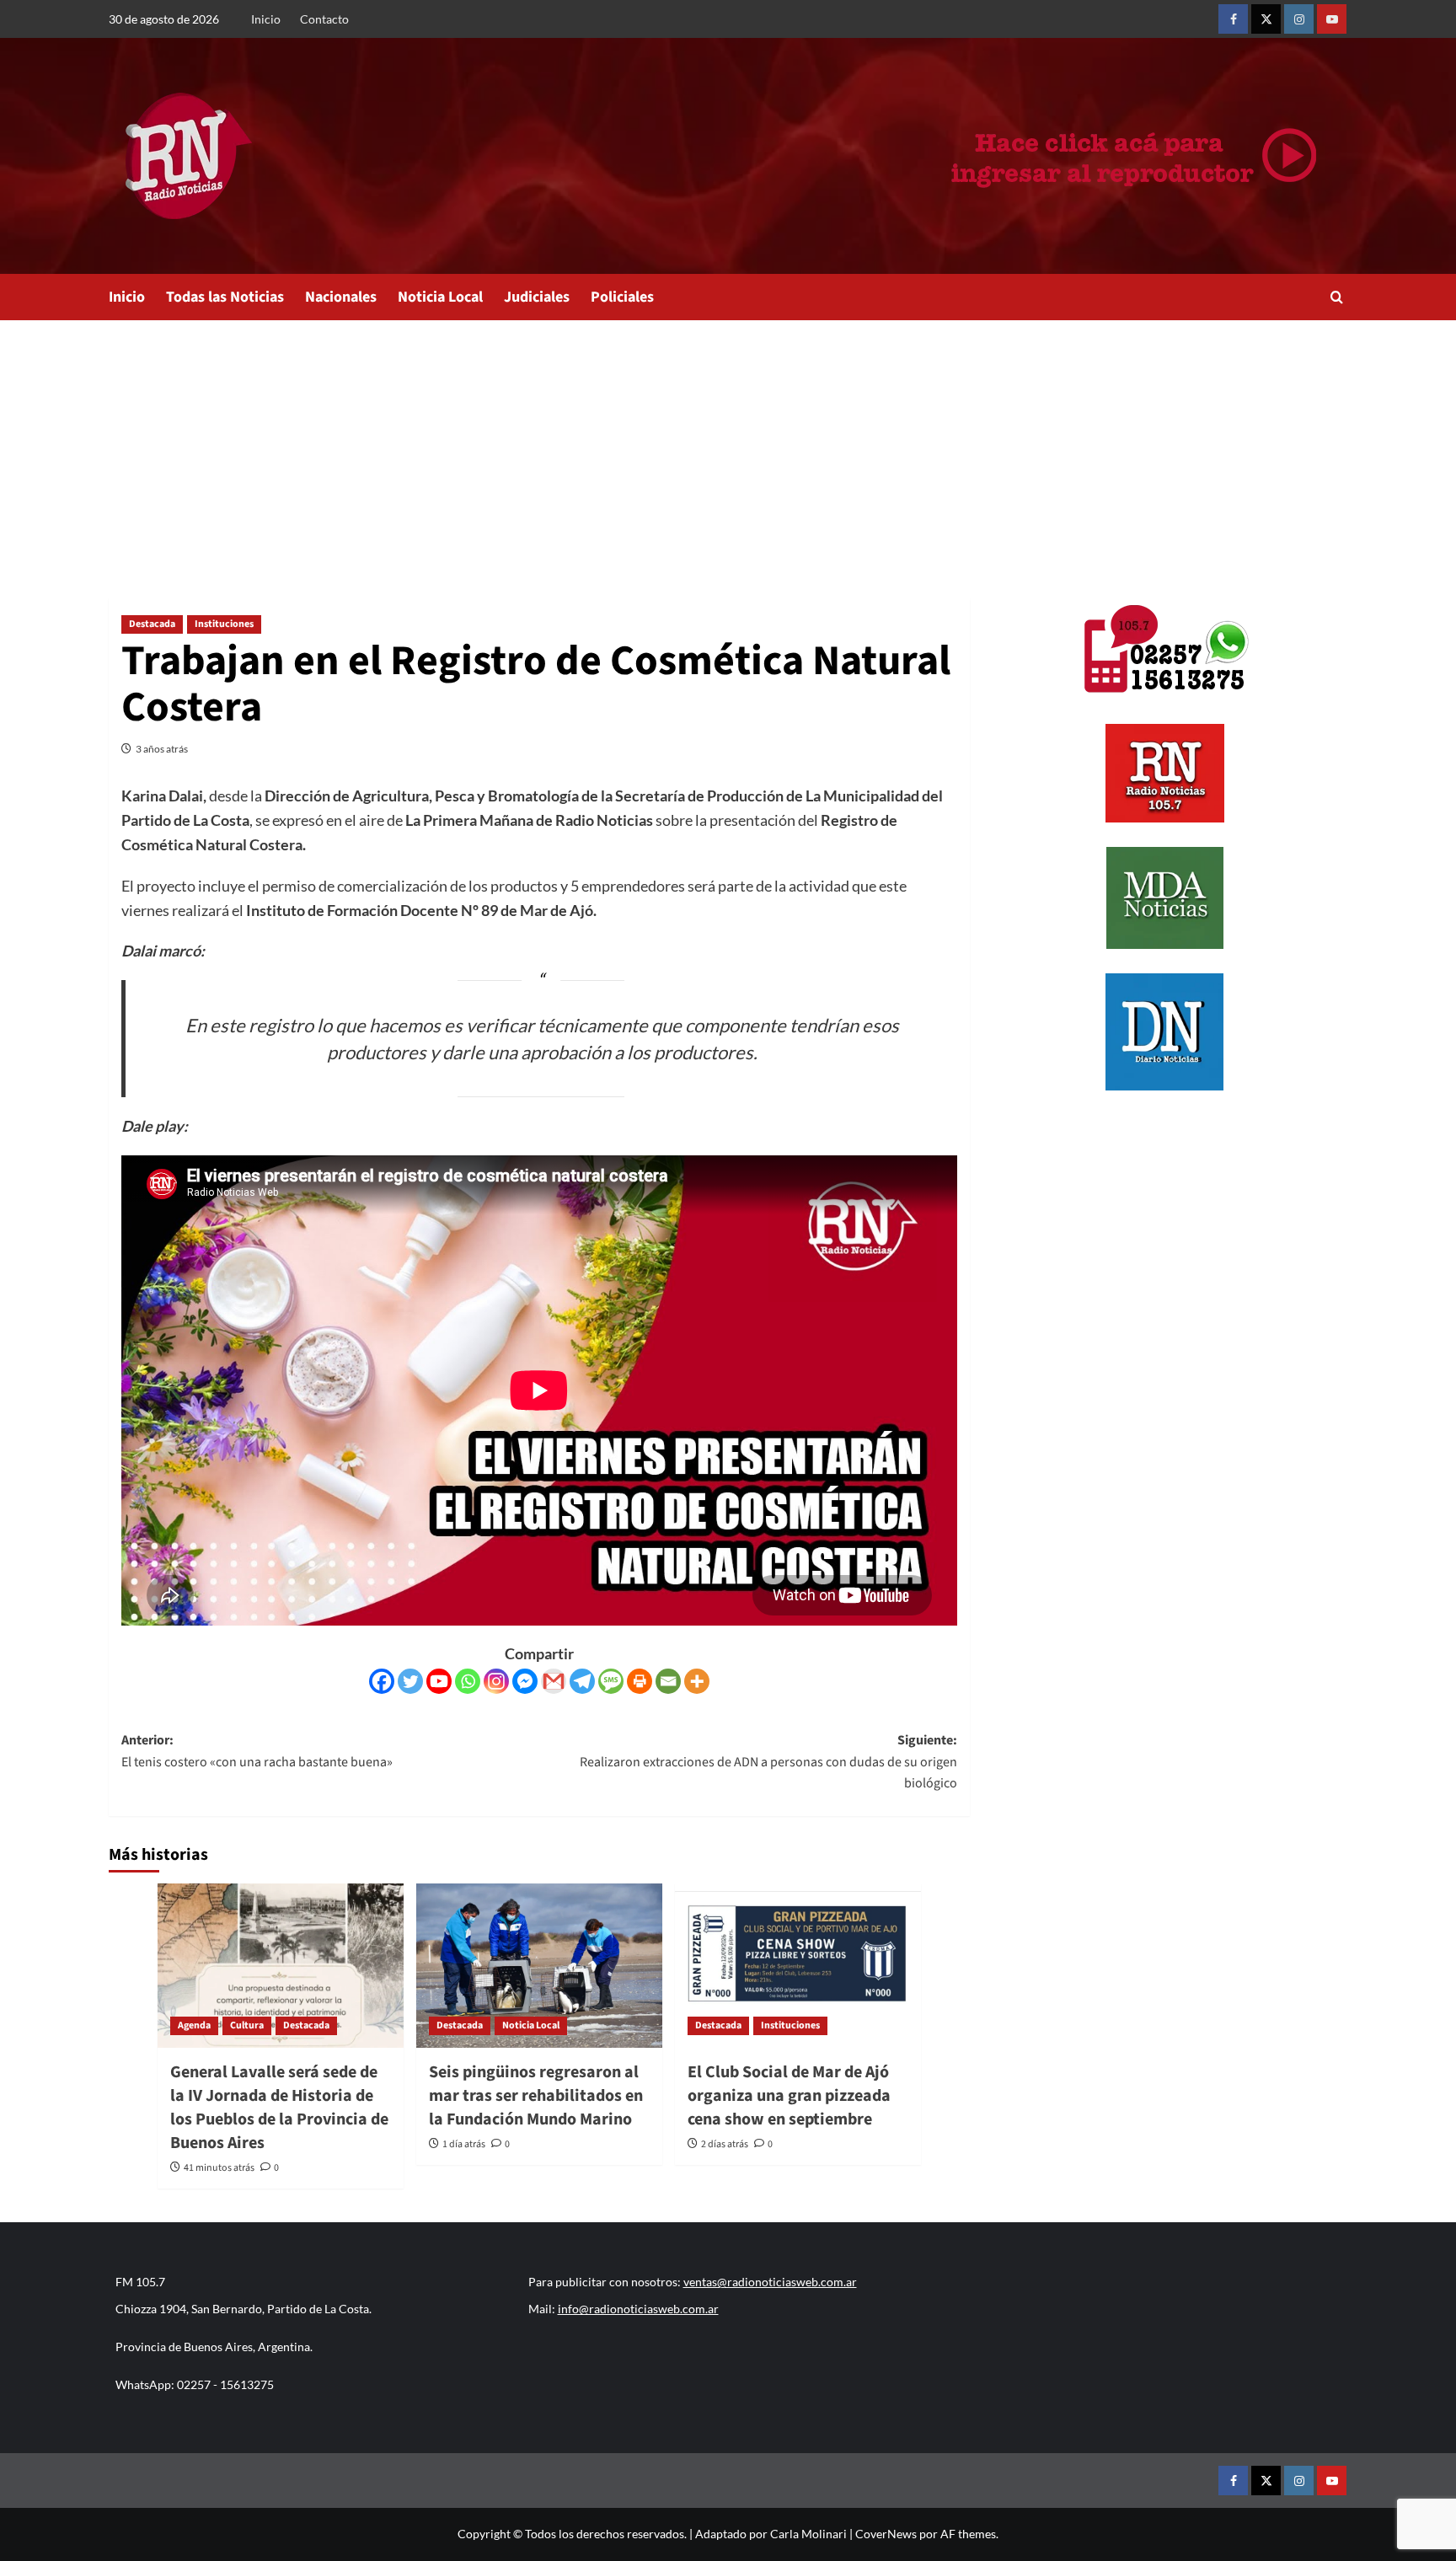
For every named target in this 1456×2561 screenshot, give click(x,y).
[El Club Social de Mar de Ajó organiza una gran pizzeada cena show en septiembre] (798, 1966)
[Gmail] (554, 1681)
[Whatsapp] (468, 1681)
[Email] (668, 1681)
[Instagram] (496, 1681)
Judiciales (537, 297)
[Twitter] (410, 1681)
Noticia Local (440, 297)
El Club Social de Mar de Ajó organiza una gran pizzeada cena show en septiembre (789, 2096)
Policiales (622, 297)
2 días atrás (725, 2144)
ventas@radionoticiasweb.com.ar (770, 2282)
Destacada (152, 624)
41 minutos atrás (219, 2168)
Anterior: (257, 1751)
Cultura (247, 2025)
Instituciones (224, 624)
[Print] (640, 1681)
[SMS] (611, 1681)
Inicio (266, 19)
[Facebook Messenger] (525, 1681)
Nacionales (341, 297)
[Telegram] (582, 1681)
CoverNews (886, 2534)
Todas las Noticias (225, 297)
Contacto (324, 19)
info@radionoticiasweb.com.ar (638, 2309)
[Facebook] (382, 1681)
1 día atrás (464, 2144)
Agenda (194, 2025)
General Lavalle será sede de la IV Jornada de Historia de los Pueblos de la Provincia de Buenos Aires (279, 2108)
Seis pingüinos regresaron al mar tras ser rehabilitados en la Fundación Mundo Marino (536, 2096)
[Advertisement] (728, 447)
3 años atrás (162, 749)
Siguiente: (768, 1762)
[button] (1337, 297)
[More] (697, 1681)
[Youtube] (439, 1681)
